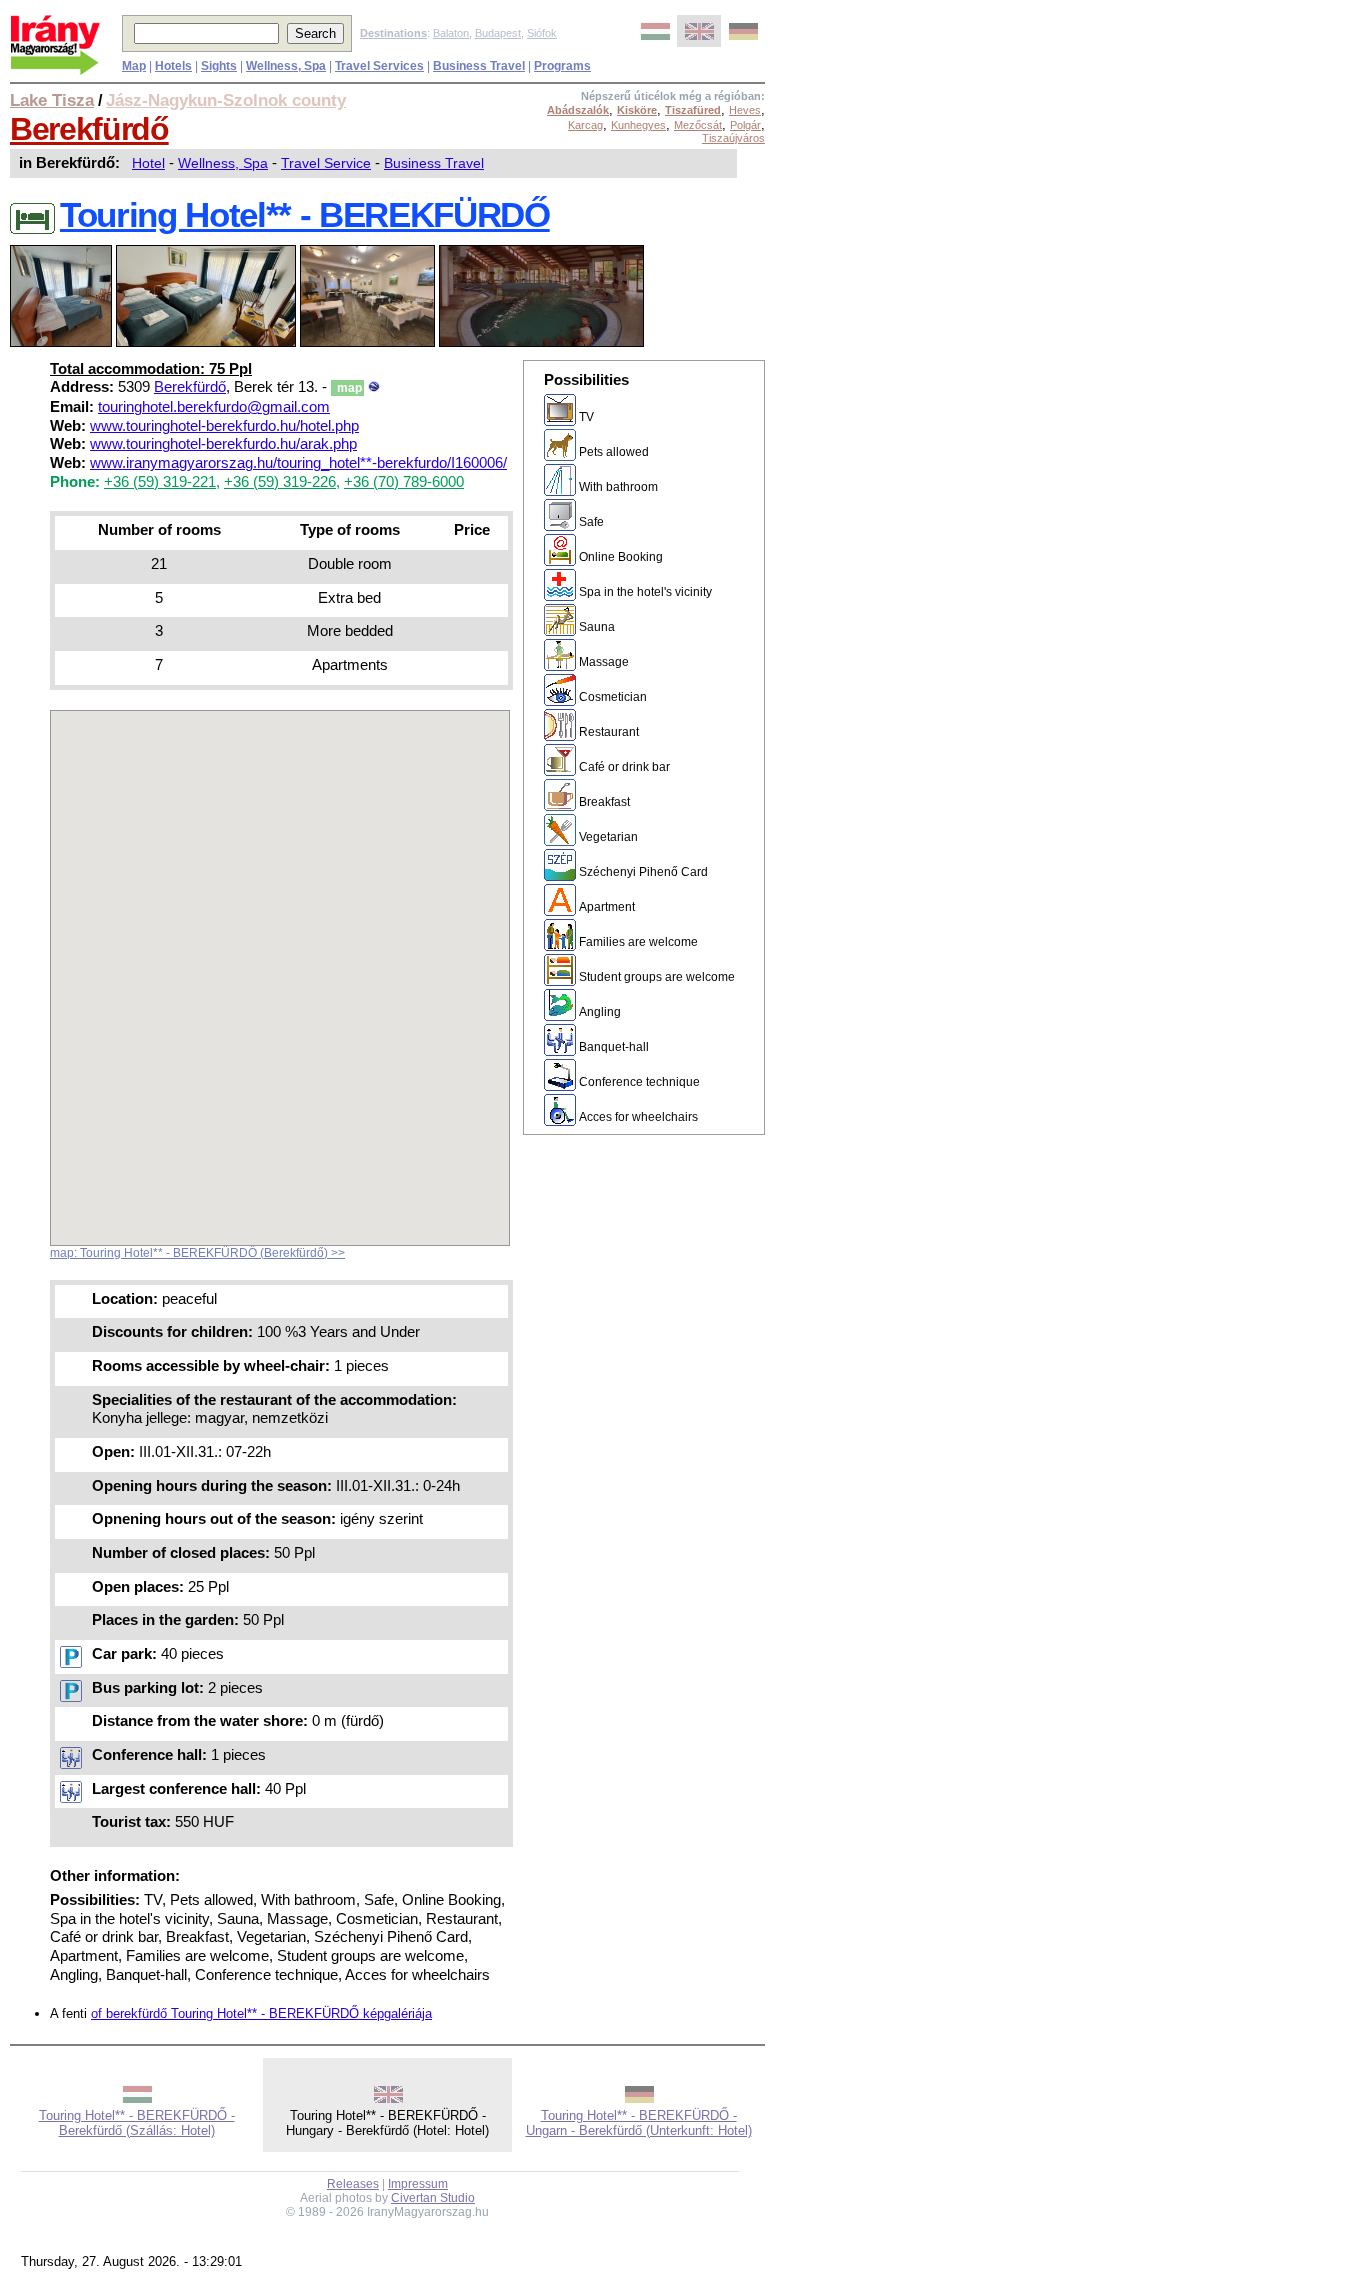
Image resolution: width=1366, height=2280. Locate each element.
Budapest (498, 33)
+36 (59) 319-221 (160, 482)
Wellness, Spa (223, 163)
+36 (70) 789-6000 (404, 482)
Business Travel (434, 163)
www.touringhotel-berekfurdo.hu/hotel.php (224, 426)
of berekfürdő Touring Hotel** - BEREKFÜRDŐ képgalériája (261, 2013)
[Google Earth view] (374, 387)
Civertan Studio (433, 2198)
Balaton (451, 33)
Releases (353, 2184)
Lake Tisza (52, 100)
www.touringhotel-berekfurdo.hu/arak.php (223, 444)
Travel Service (326, 163)
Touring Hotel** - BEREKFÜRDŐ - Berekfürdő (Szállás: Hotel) (137, 2123)
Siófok (542, 33)
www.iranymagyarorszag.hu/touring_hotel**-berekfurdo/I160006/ (298, 463)
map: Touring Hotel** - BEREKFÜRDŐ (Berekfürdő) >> (197, 1253)
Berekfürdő (89, 129)
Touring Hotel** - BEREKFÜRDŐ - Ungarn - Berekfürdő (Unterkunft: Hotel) (639, 2123)
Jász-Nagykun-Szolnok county (226, 100)
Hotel (148, 163)
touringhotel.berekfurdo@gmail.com (214, 407)
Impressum (418, 2184)
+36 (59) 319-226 (280, 482)
